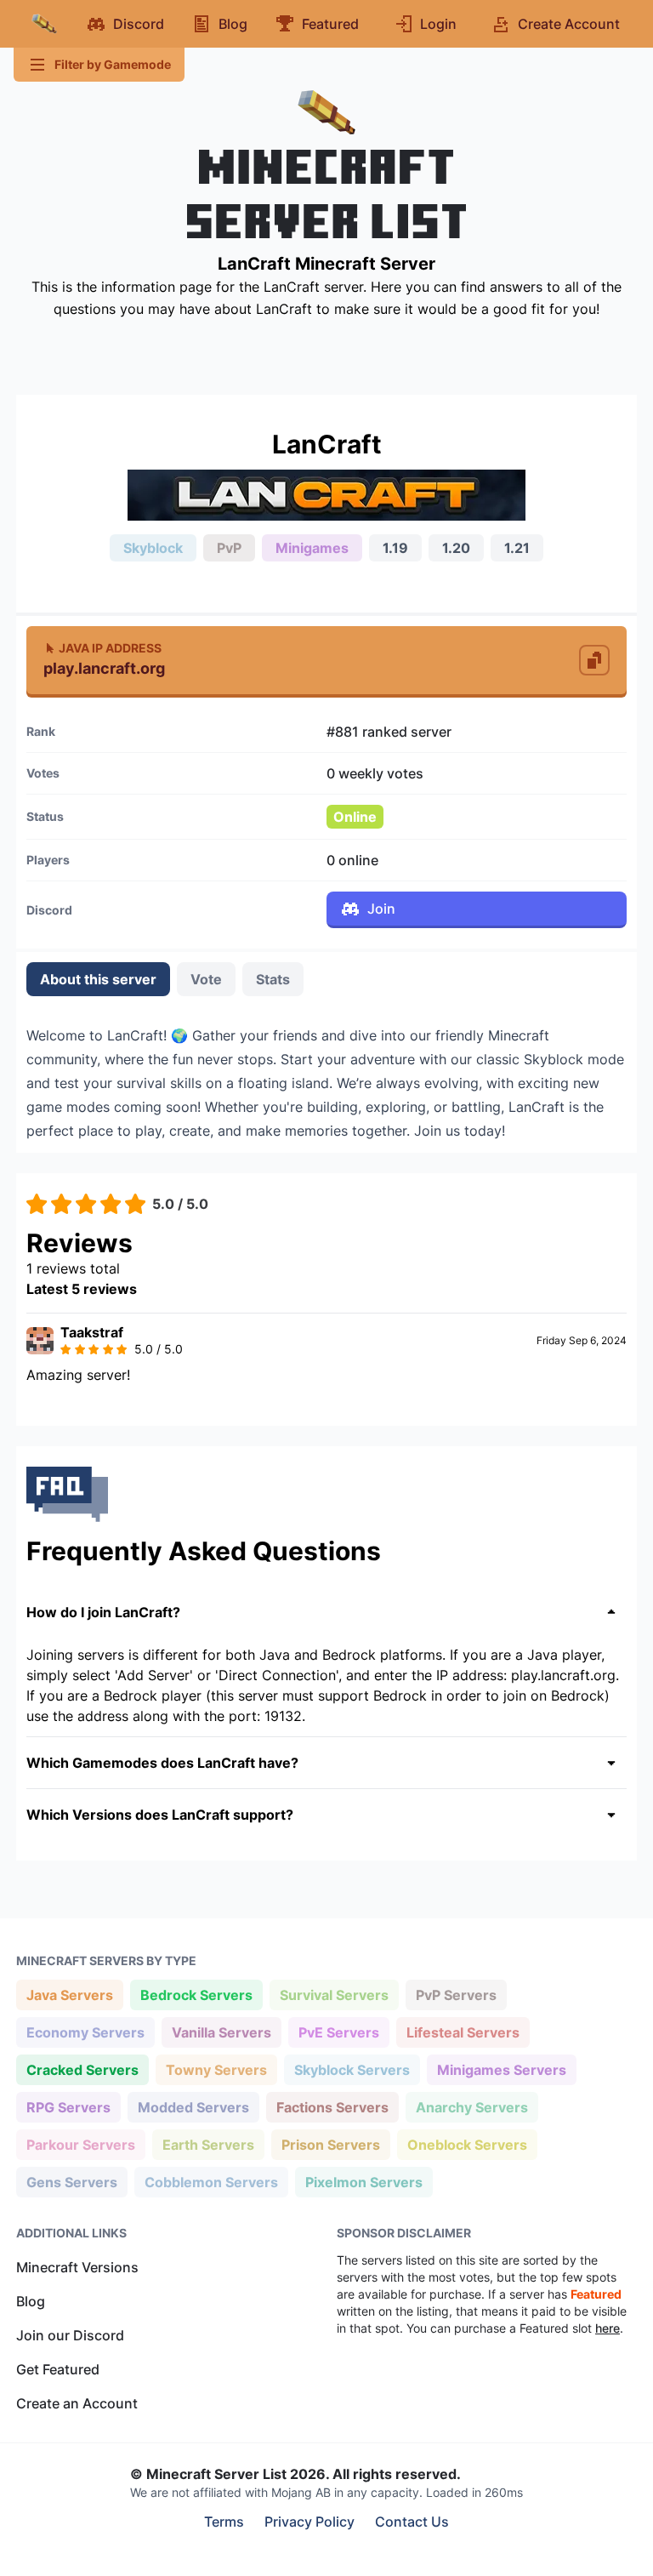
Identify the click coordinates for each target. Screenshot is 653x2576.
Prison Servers (330, 2144)
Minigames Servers (501, 2069)
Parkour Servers (80, 2144)
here (608, 2328)
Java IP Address (110, 648)
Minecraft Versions (77, 2267)
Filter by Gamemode (113, 64)
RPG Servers (68, 2107)
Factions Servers (332, 2107)
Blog (31, 2301)
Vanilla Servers (221, 2032)
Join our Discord (70, 2335)
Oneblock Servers (467, 2144)
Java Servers (69, 1995)
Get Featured (58, 2369)
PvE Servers (338, 2032)
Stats (273, 979)
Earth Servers (208, 2144)
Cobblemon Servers (211, 2182)
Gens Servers (71, 2182)
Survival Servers (334, 1995)
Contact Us (412, 2522)
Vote (206, 979)
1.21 (517, 548)
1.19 (395, 548)
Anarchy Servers (471, 2107)
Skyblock (153, 548)
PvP (229, 548)
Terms (224, 2522)
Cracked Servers (82, 2069)
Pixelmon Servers (363, 2182)
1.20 (456, 548)
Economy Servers (85, 2032)
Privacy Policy (309, 2522)
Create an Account (77, 2403)
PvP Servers (456, 1995)
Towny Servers (216, 2069)
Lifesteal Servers (463, 2032)
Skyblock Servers (352, 2069)
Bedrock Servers (196, 1995)
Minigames (312, 548)
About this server (98, 979)
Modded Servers (193, 2107)
